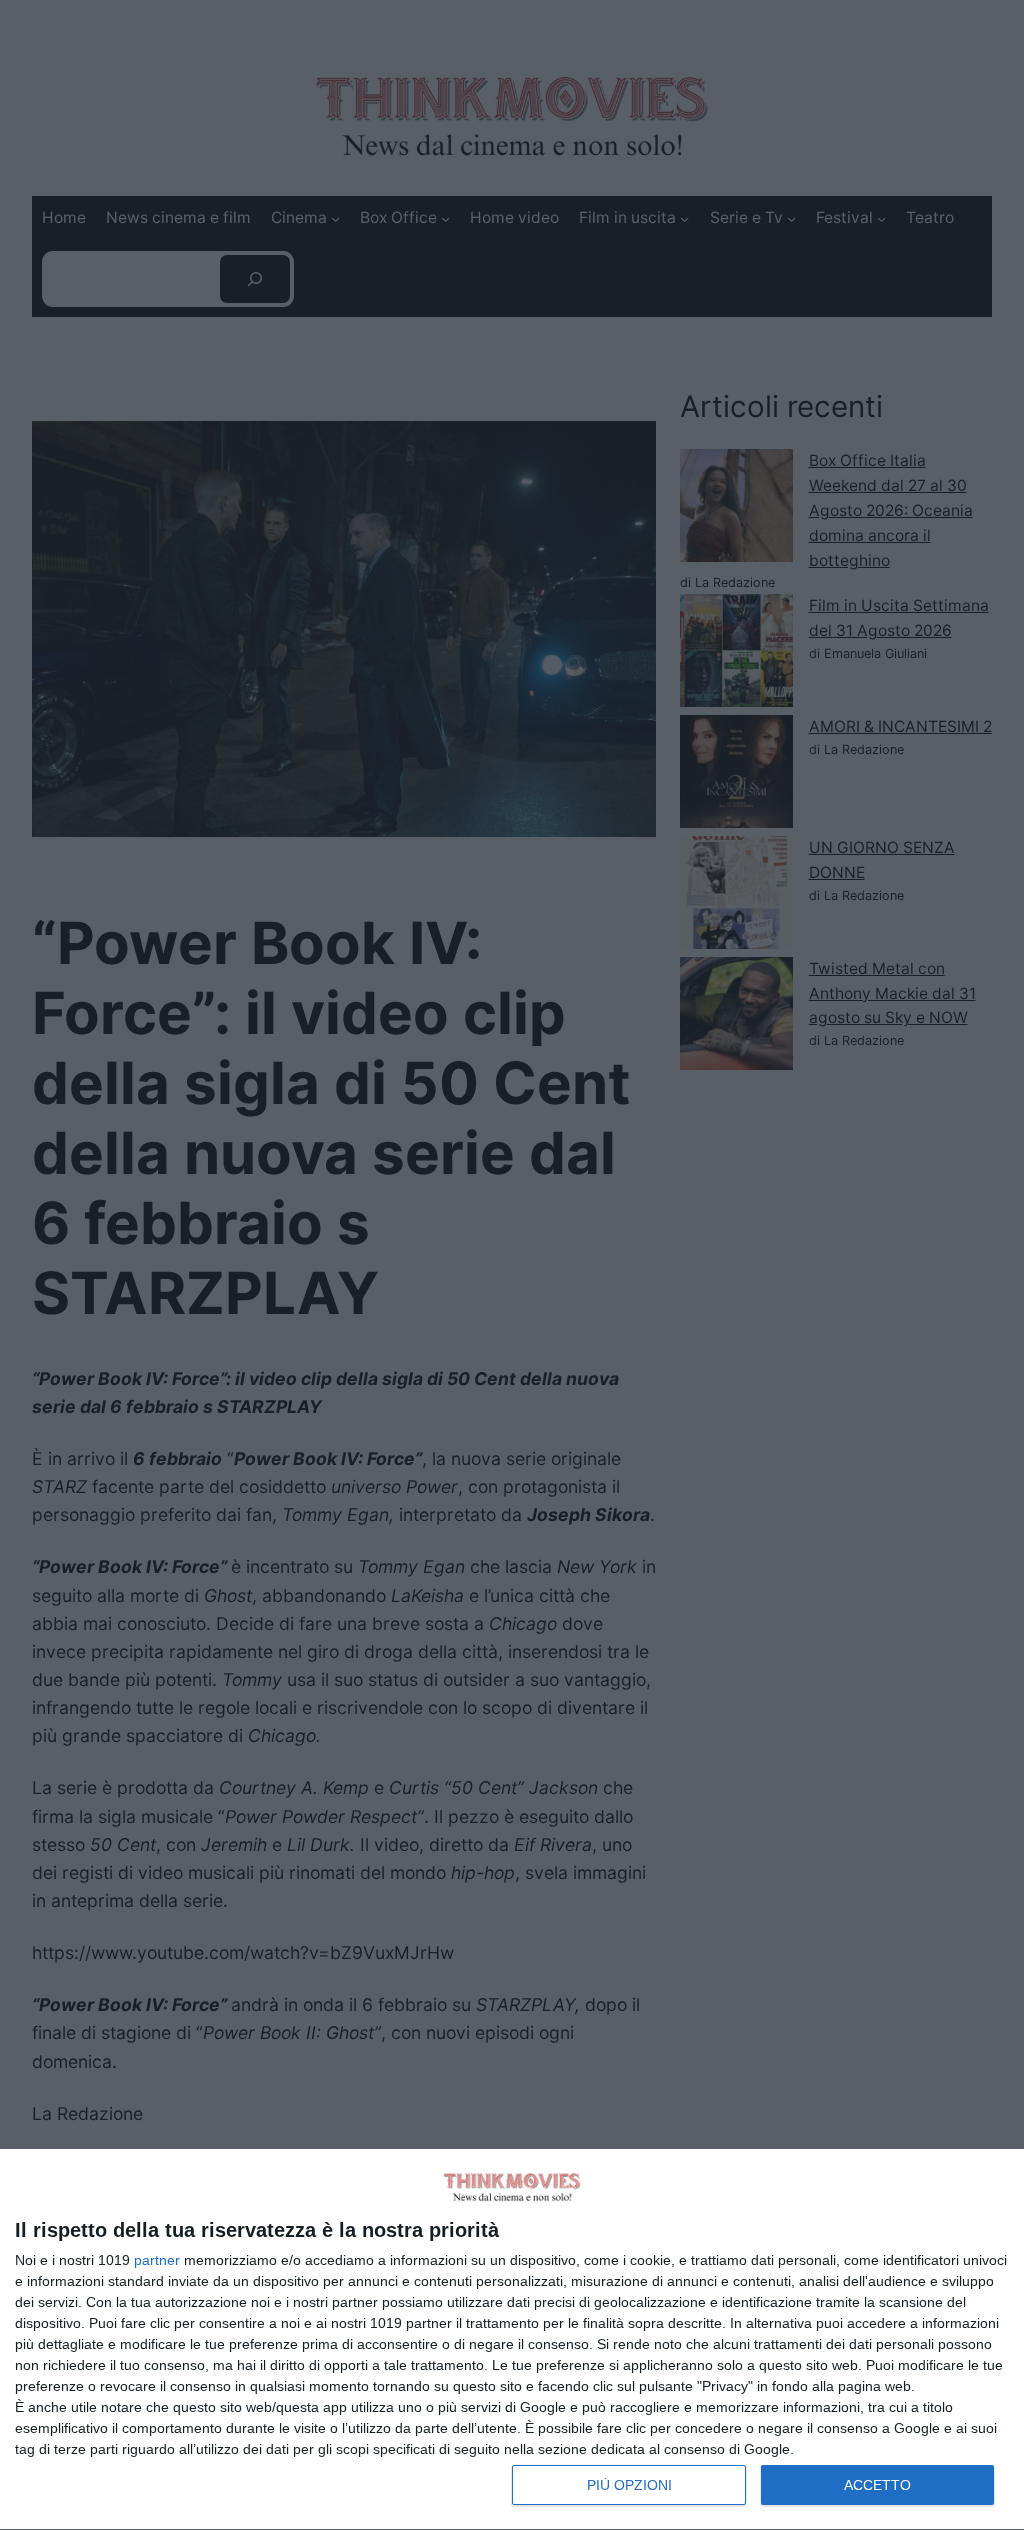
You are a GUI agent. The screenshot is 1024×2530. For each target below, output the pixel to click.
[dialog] (512, 2340)
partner (157, 2260)
